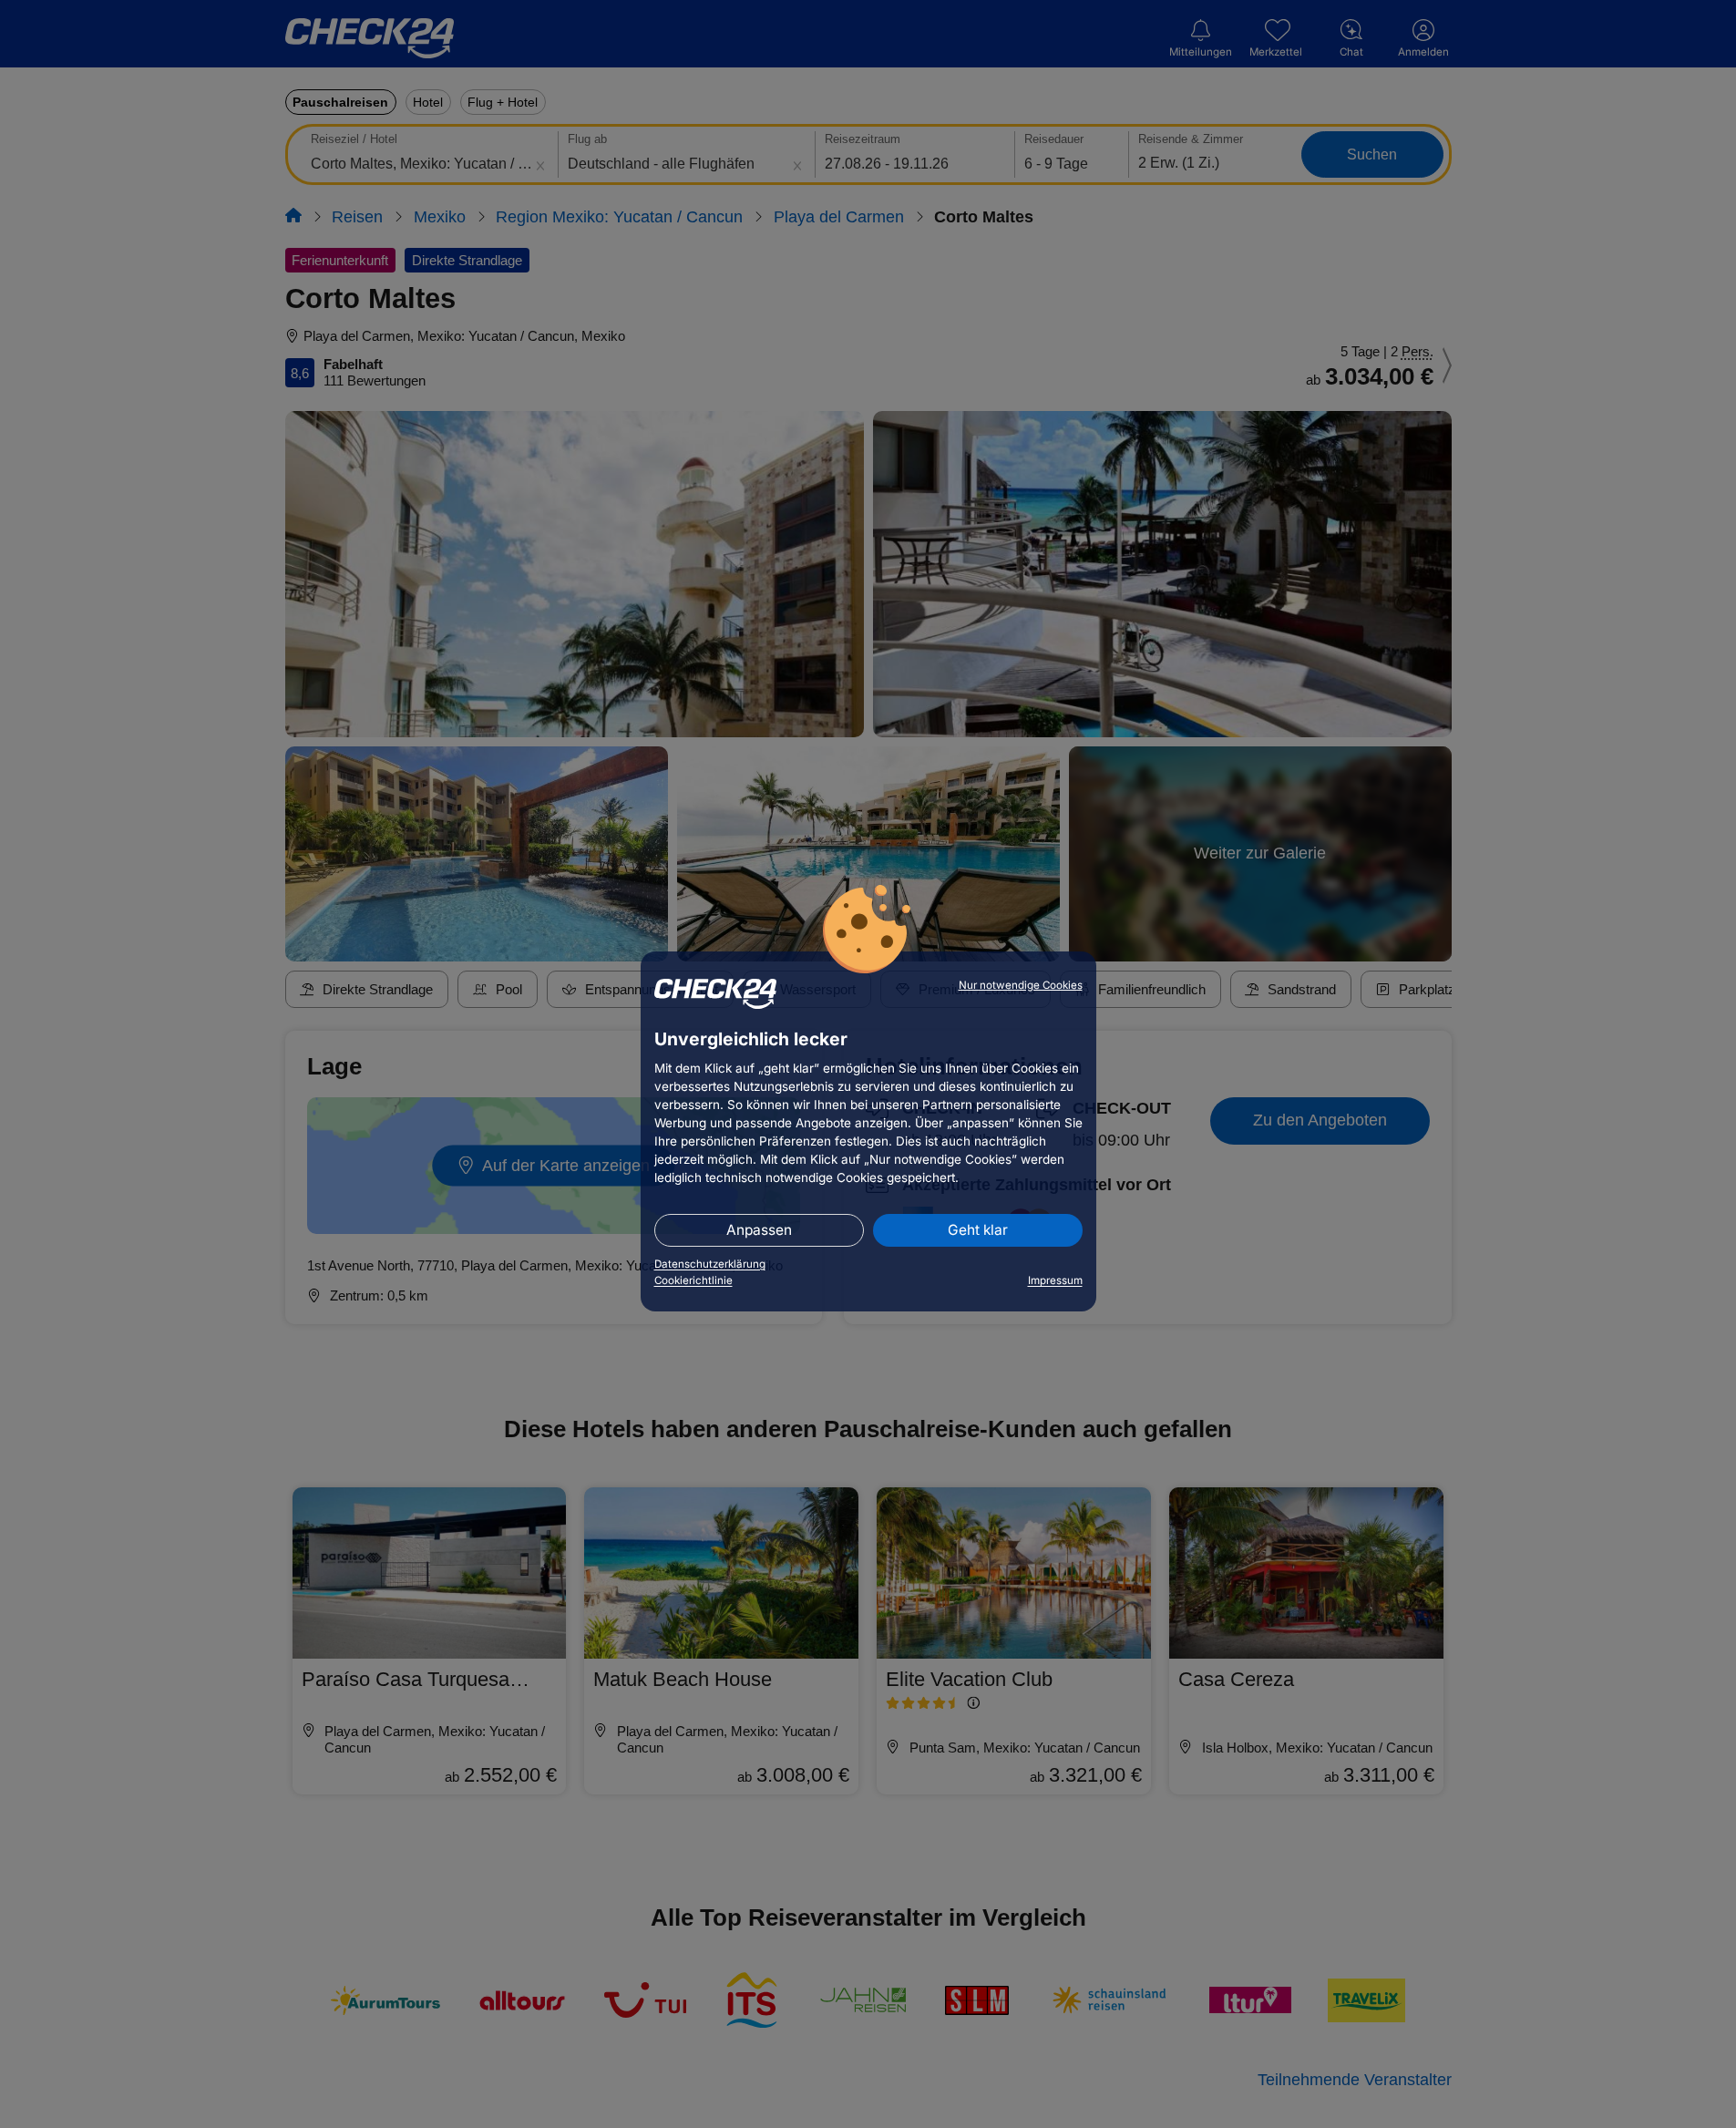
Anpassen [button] (759, 1230)
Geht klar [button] (978, 1230)
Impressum (1055, 1280)
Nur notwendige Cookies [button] (1021, 985)
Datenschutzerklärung (710, 1264)
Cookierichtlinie (693, 1280)
